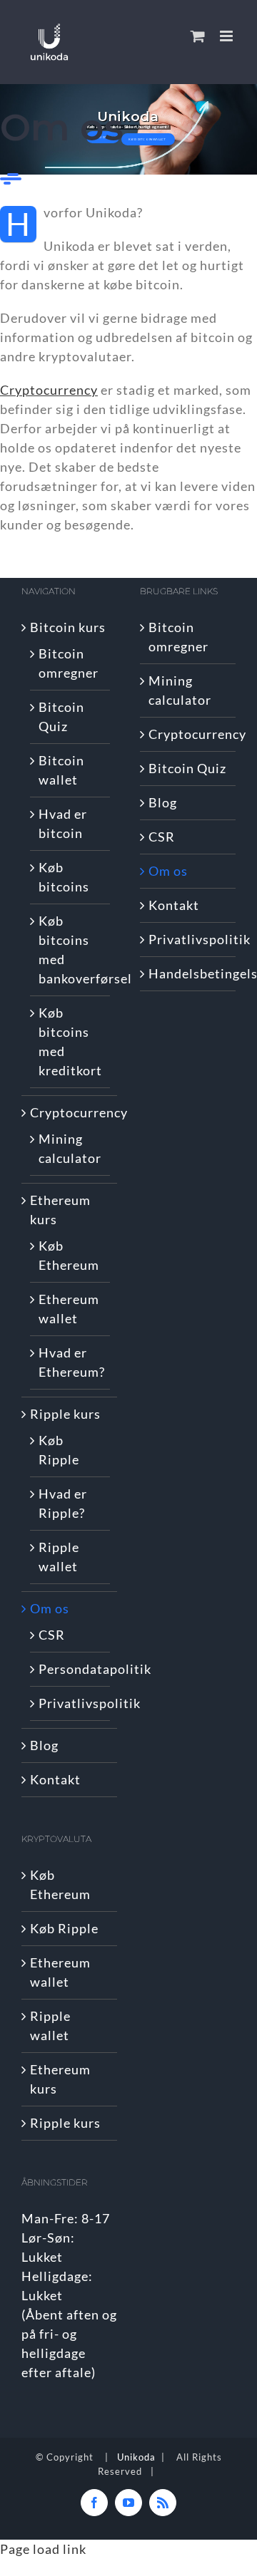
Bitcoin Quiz (61, 717)
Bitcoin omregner (69, 663)
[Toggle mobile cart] (198, 36)
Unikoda (136, 2457)
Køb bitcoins (64, 877)
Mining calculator (70, 1148)
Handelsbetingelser (188, 973)
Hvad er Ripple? (63, 1503)
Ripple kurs (65, 1414)
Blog (44, 1745)
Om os (50, 1608)
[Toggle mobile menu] (228, 36)
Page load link (43, 2549)
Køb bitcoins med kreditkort (70, 1041)
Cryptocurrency (70, 1112)
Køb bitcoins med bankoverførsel (71, 950)
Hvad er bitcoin (63, 823)
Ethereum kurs (60, 1210)
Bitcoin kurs (68, 627)
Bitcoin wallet (61, 770)
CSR (52, 1635)
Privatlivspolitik (71, 1703)
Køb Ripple (59, 1450)
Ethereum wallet (69, 1309)
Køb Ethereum (69, 1255)
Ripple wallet (59, 1557)
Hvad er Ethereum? (71, 1362)
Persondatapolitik (71, 1669)
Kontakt (55, 1779)
